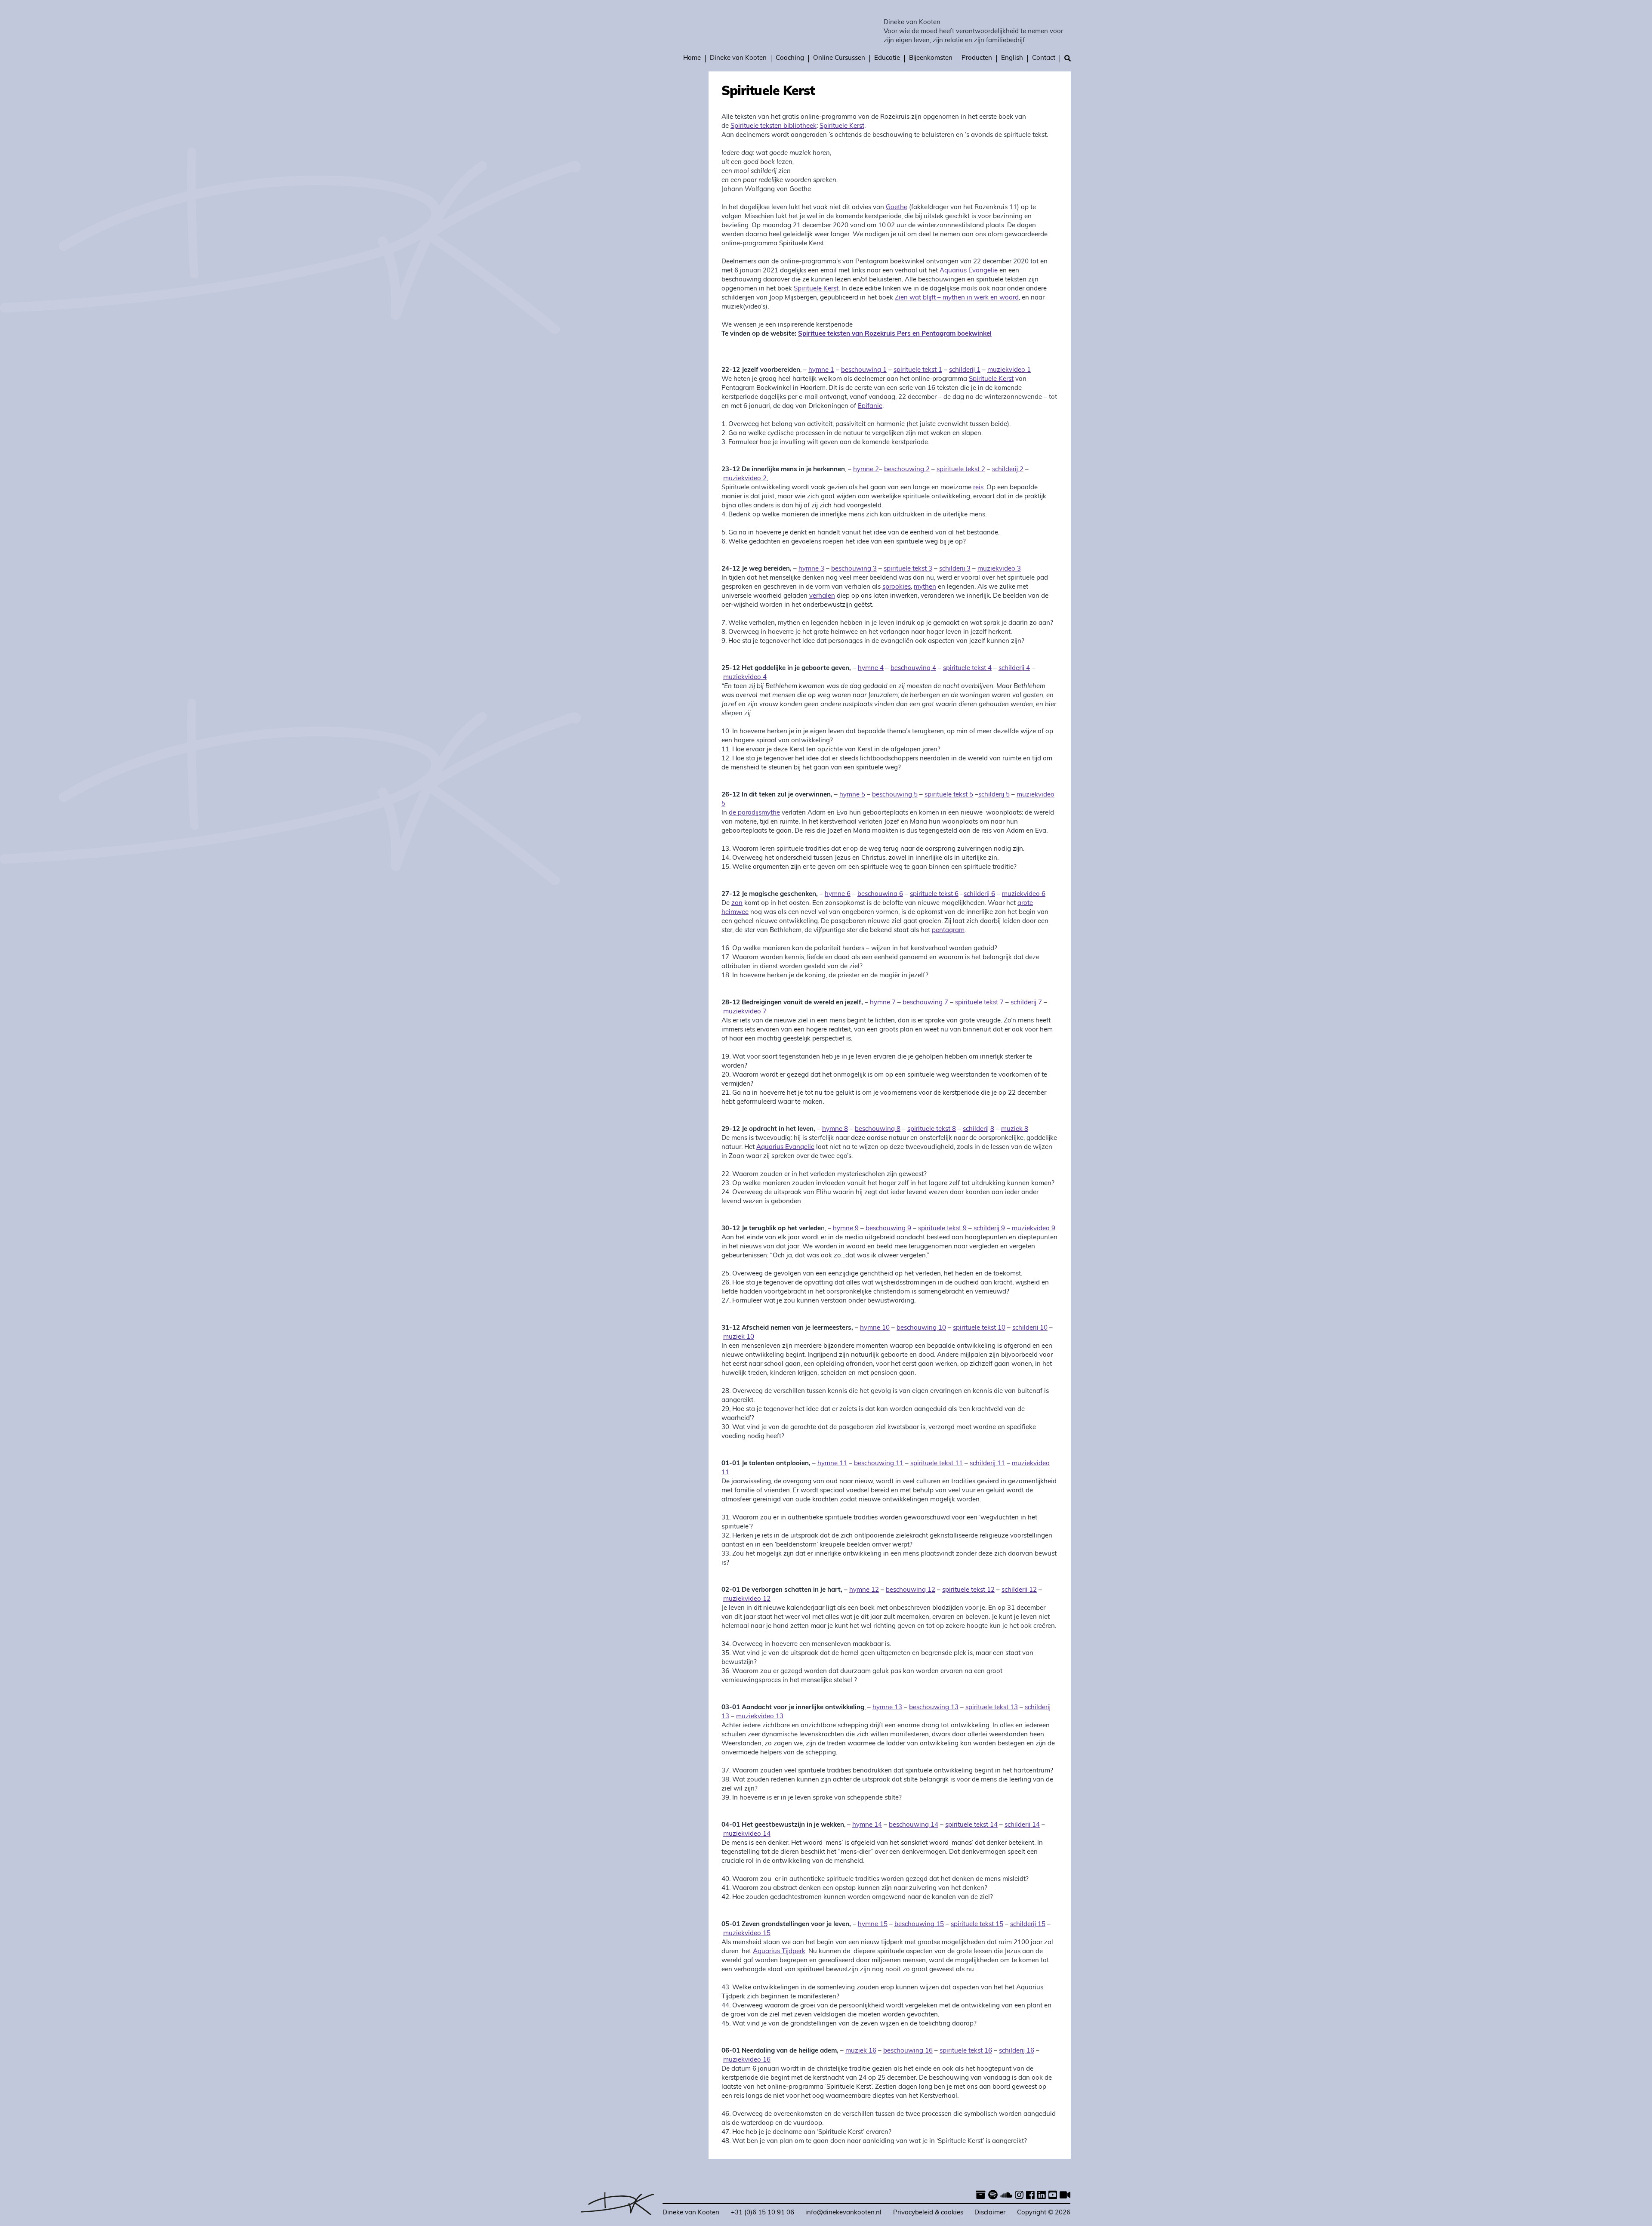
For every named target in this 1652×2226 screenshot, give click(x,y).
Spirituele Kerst (842, 126)
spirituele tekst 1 (918, 370)
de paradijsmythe (754, 813)
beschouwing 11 (879, 1464)
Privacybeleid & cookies (928, 2213)
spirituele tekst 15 (977, 1925)
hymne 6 (838, 894)
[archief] (981, 2196)
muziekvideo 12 (747, 1599)
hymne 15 (873, 1925)
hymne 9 (846, 1229)
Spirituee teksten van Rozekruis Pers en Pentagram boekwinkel (895, 334)
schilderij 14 (1022, 1825)
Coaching (790, 58)
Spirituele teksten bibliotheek (774, 126)
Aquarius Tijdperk (779, 1952)
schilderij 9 (989, 1229)
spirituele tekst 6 (934, 894)
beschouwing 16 (908, 2051)
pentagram (948, 931)
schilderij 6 (979, 894)
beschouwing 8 (878, 1129)
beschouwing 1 (864, 370)
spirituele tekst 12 (968, 1590)
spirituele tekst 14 (971, 1825)
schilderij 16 (1017, 2051)
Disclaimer (990, 2213)
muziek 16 (861, 2051)
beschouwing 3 (854, 569)
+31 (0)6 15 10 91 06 (763, 2213)
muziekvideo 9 (1034, 1229)
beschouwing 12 (911, 1590)
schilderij (976, 1129)
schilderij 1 (965, 370)
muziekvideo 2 (745, 479)
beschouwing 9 (888, 1229)
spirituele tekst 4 (967, 668)
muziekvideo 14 (747, 1834)
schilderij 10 (1030, 1328)
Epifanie (870, 406)
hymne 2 (866, 470)
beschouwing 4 (913, 668)
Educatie (887, 58)
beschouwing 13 (934, 1708)
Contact (1044, 58)
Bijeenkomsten (931, 58)
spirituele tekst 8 (932, 1129)
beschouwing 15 (919, 1925)
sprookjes (897, 587)
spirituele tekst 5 (949, 795)
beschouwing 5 (895, 795)
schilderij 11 (987, 1464)
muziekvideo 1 (1009, 370)
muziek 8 (1015, 1129)
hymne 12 (864, 1590)
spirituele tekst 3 (908, 569)
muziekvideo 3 (999, 569)
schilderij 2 (1008, 470)
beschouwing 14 (914, 1825)
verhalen (822, 596)
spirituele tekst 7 (979, 1003)
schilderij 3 (955, 569)
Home (692, 58)
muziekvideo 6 (1024, 894)
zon (737, 903)
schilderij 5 (994, 795)
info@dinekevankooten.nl (843, 2213)
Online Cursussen (839, 58)
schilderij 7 (1026, 1003)
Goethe (897, 208)
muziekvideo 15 (747, 1934)
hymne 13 (887, 1708)
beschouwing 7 (925, 1003)
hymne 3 (811, 569)
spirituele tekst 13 (992, 1708)
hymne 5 (852, 795)
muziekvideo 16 (747, 2060)
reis (978, 488)
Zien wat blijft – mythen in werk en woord (957, 298)
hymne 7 (883, 1003)
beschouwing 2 (907, 470)
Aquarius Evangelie (969, 271)
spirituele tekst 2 (961, 470)
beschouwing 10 (921, 1328)
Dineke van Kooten (912, 23)
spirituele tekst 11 (937, 1464)
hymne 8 (835, 1129)
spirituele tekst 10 (979, 1328)
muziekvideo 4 (745, 678)
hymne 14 (867, 1825)
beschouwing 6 (880, 894)
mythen (925, 587)
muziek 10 (739, 1337)
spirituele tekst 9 (942, 1229)
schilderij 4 (1014, 668)
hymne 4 (871, 668)
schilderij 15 (1028, 1925)
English (1012, 58)
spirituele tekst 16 (966, 2051)
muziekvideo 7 (745, 1012)
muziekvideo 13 (760, 1717)
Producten (977, 58)
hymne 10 (875, 1328)
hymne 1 (821, 370)
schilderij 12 (1019, 1590)
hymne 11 (832, 1464)
